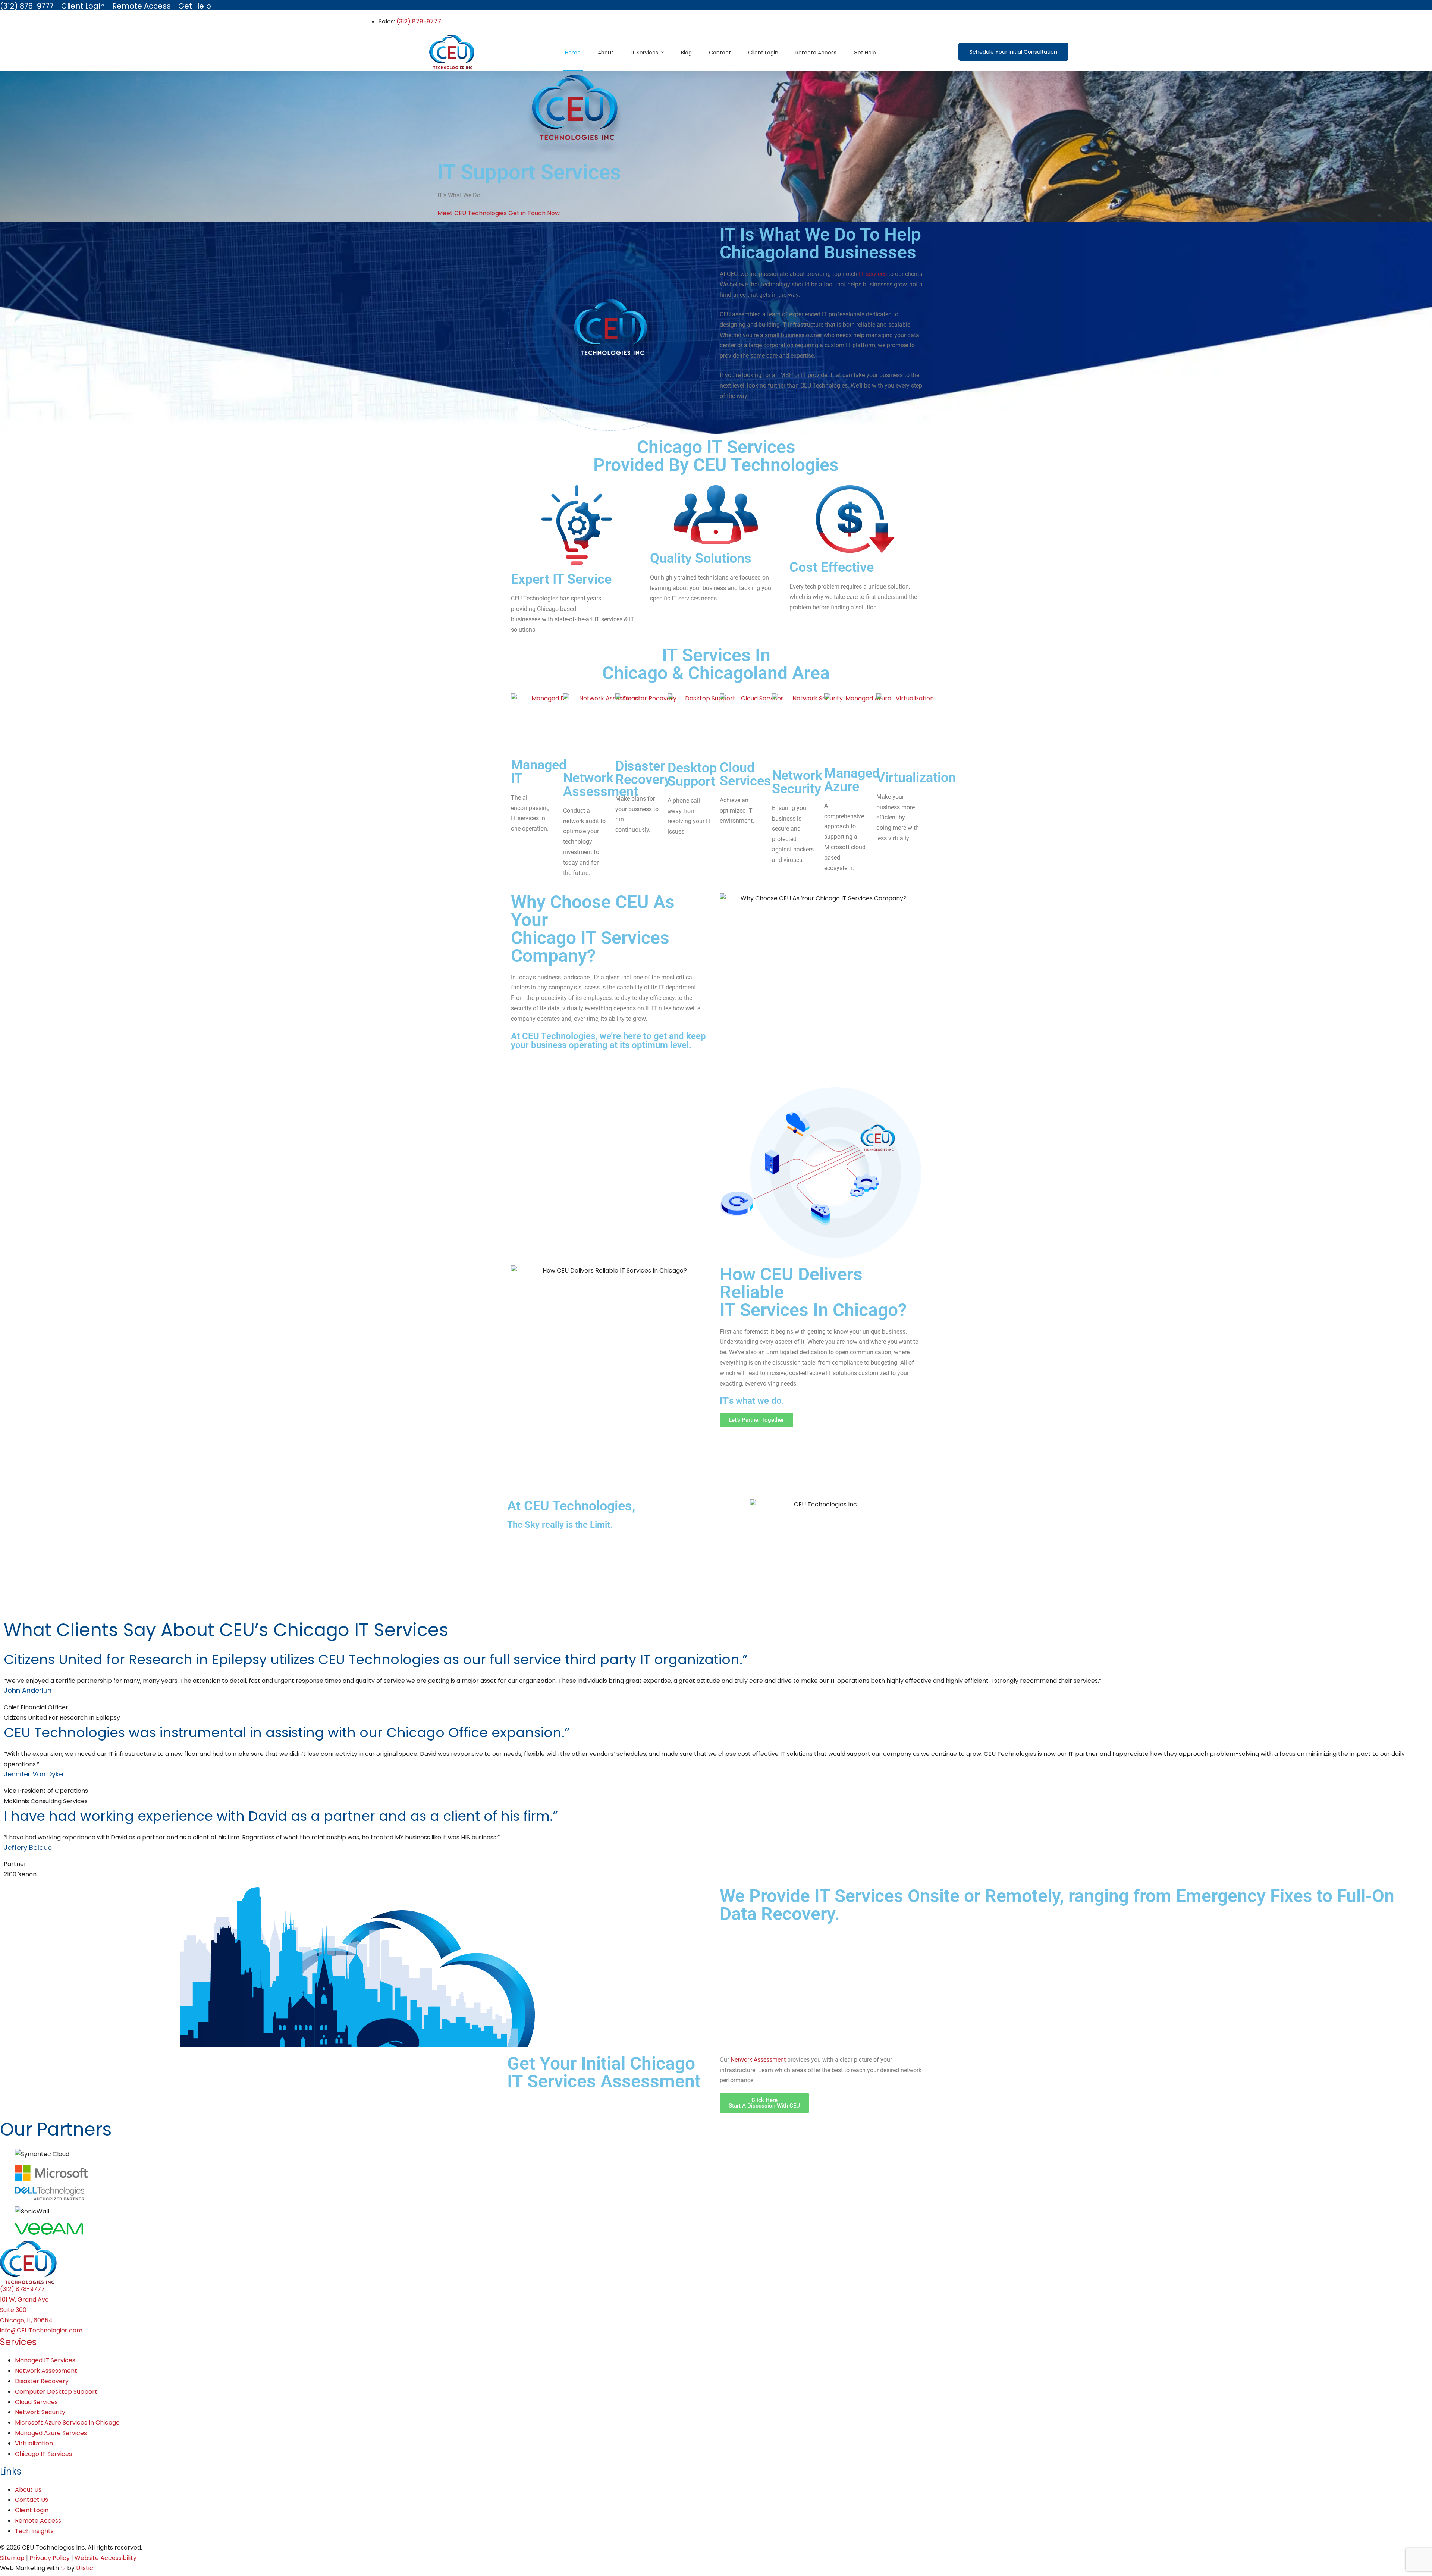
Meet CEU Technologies (473, 213)
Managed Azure (852, 780)
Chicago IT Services (43, 2454)
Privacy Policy (50, 2558)
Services (18, 2342)
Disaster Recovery (643, 773)
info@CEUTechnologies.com (41, 2330)
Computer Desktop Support (56, 2392)
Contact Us (32, 2500)
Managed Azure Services (51, 2433)
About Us (28, 2490)
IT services (873, 274)
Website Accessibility (106, 2558)
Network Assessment (601, 785)
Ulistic (85, 2568)
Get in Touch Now (534, 213)
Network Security (797, 782)
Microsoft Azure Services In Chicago (67, 2423)
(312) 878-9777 (419, 21)
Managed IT (539, 772)
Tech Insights (34, 2531)
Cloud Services (745, 774)
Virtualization (916, 778)
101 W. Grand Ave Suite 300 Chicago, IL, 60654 (26, 2310)
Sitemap (12, 2558)
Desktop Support (692, 775)
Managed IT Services (45, 2360)
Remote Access (38, 2521)
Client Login (32, 2510)
